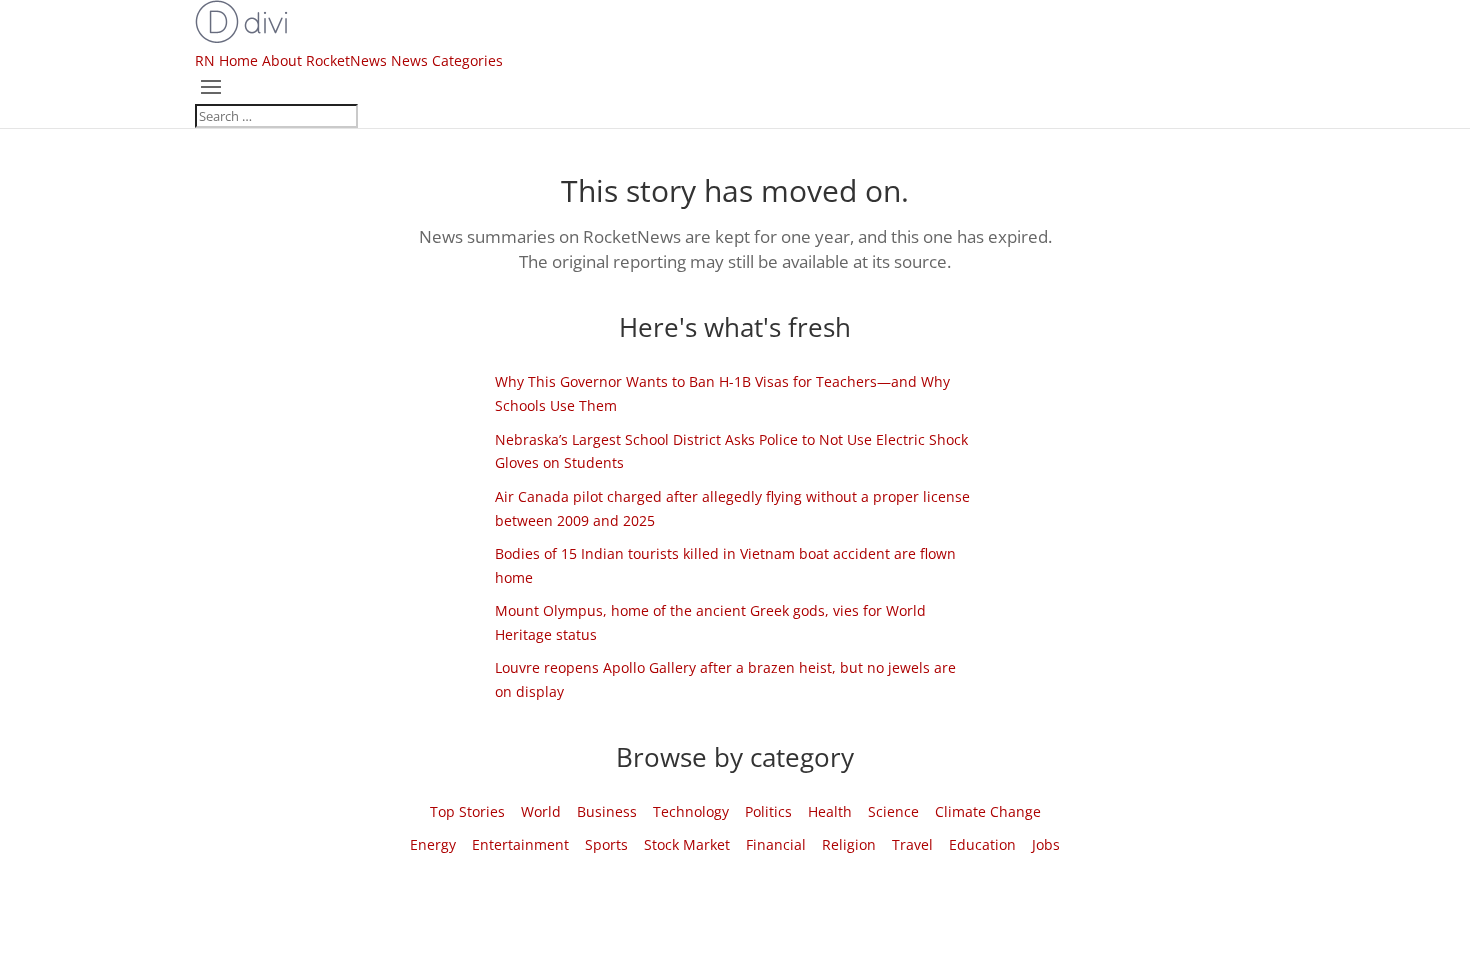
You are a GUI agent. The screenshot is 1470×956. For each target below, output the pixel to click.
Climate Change (988, 811)
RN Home (226, 60)
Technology (691, 811)
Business (607, 811)
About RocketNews (324, 60)
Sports (606, 844)
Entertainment (520, 844)
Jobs (1046, 844)
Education (982, 844)
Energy (433, 844)
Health (830, 811)
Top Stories (467, 811)
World (541, 811)
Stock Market (687, 844)
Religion (849, 844)
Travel (912, 844)
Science (893, 811)
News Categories (447, 60)
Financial (776, 844)
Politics (768, 811)
